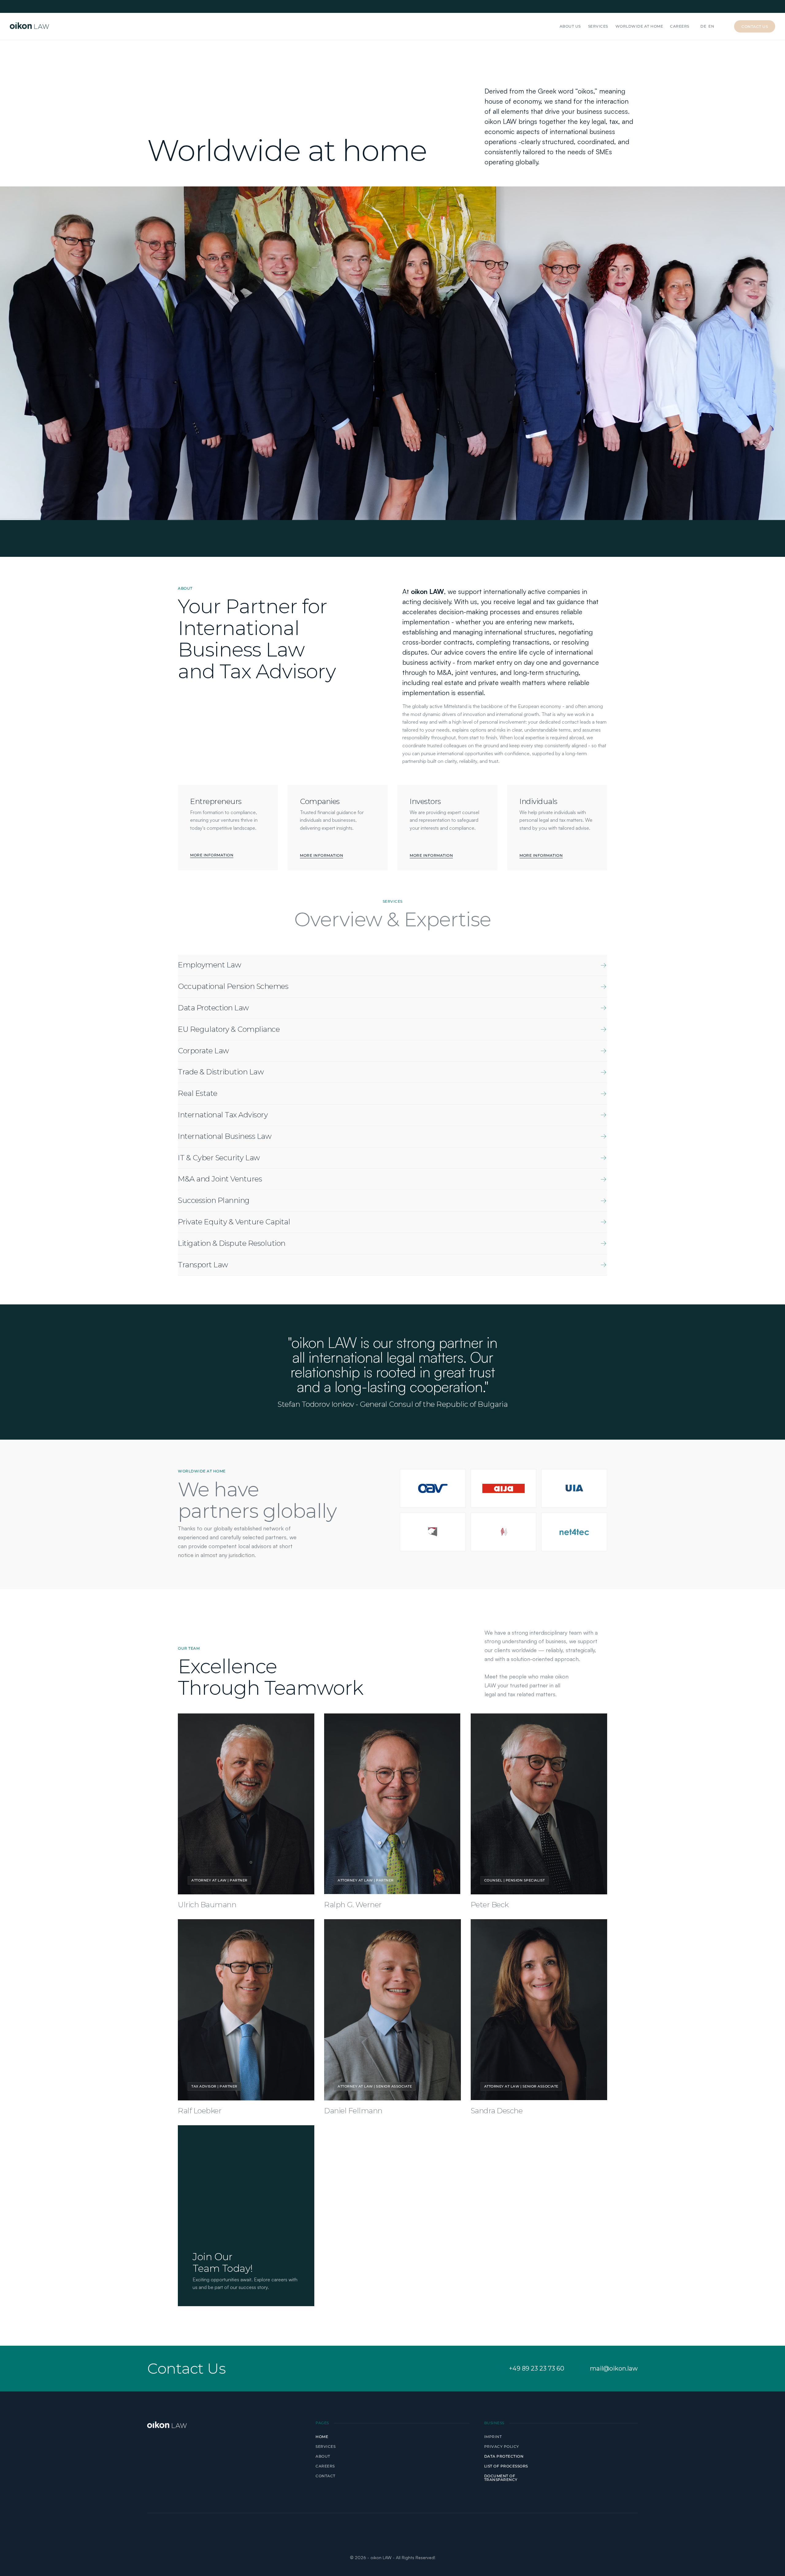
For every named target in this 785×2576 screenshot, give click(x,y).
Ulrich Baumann (207, 1905)
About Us (570, 26)
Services (598, 26)
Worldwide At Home (639, 26)
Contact (325, 2476)
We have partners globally (257, 1500)
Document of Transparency (501, 2478)
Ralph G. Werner (353, 1905)
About (323, 2456)
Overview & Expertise (392, 919)
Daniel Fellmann (353, 2111)
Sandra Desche (497, 2111)
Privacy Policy (502, 2446)
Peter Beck (490, 1905)
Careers (680, 26)
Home (322, 2437)
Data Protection (504, 2456)
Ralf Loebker (200, 2111)
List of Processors (506, 2466)
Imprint (493, 2437)
